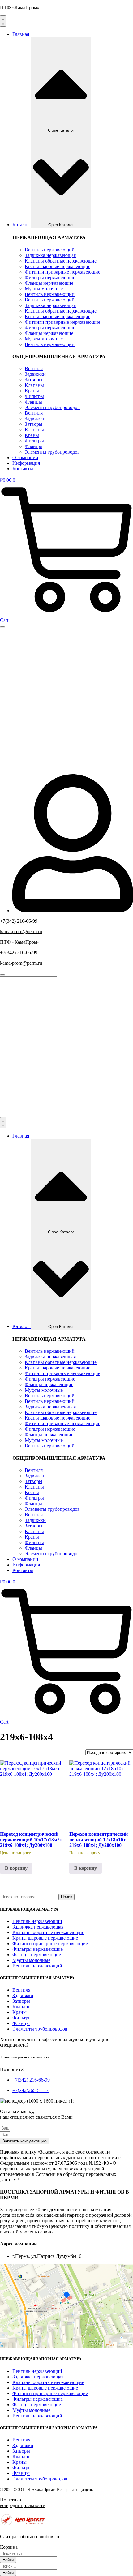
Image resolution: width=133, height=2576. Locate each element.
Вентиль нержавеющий (50, 250)
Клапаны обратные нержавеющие (61, 261)
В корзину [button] (16, 1868)
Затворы (34, 380)
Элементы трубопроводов (52, 407)
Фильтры (34, 396)
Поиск (66, 1897)
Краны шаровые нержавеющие (58, 266)
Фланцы (33, 402)
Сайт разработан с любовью (30, 2537)
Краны (32, 391)
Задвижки (35, 374)
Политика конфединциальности (23, 2503)
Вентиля (34, 368)
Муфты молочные (44, 289)
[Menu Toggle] (3, 21)
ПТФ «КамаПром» (20, 8)
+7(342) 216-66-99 (19, 921)
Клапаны (34, 385)
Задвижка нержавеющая (50, 255)
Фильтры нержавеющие (50, 278)
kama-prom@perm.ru (21, 931)
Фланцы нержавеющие (49, 283)
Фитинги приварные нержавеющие (62, 272)
